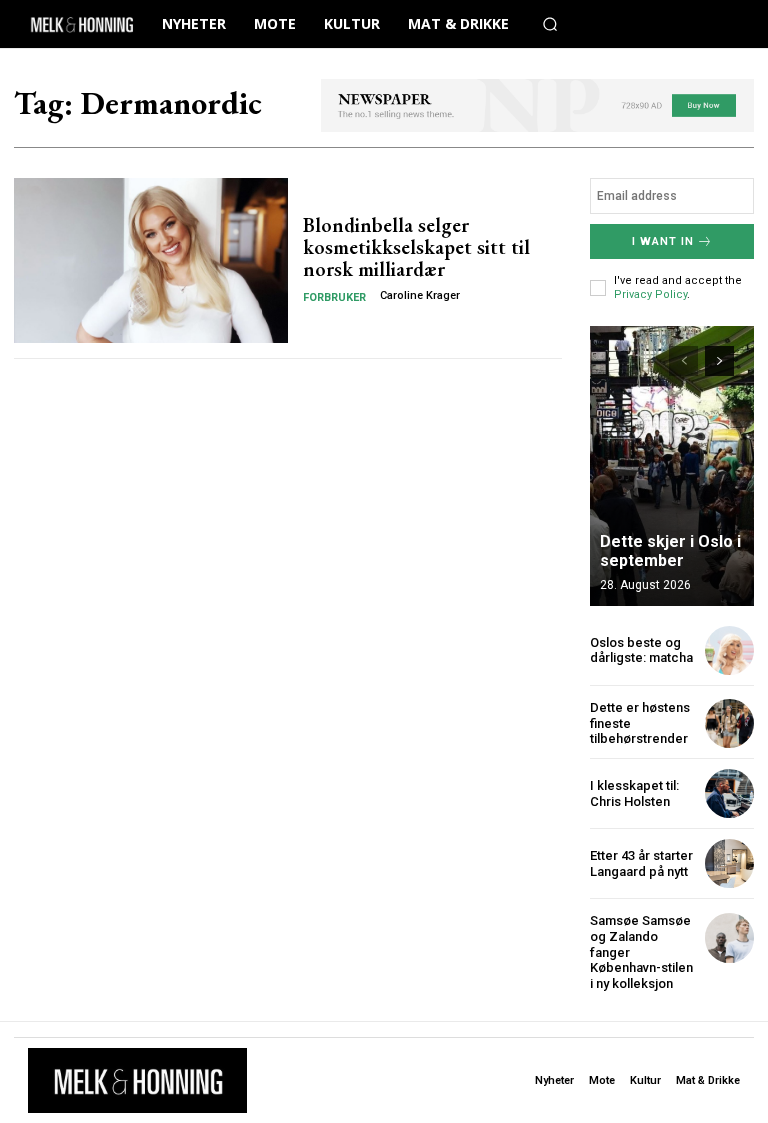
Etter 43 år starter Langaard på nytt (641, 863)
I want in (663, 241)
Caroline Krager (420, 295)
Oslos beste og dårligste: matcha (641, 650)
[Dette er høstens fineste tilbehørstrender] (729, 723)
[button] (550, 24)
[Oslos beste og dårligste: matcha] (729, 650)
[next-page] (719, 361)
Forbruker (334, 297)
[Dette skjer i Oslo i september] (672, 466)
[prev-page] (683, 361)
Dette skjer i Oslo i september (670, 551)
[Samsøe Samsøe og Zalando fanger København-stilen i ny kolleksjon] (729, 937)
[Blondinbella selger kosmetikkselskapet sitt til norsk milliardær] (151, 260)
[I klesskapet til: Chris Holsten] (729, 793)
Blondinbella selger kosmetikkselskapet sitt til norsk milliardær (416, 247)
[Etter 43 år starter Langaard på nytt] (729, 863)
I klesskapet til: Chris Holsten (634, 793)
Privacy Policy (650, 294)
